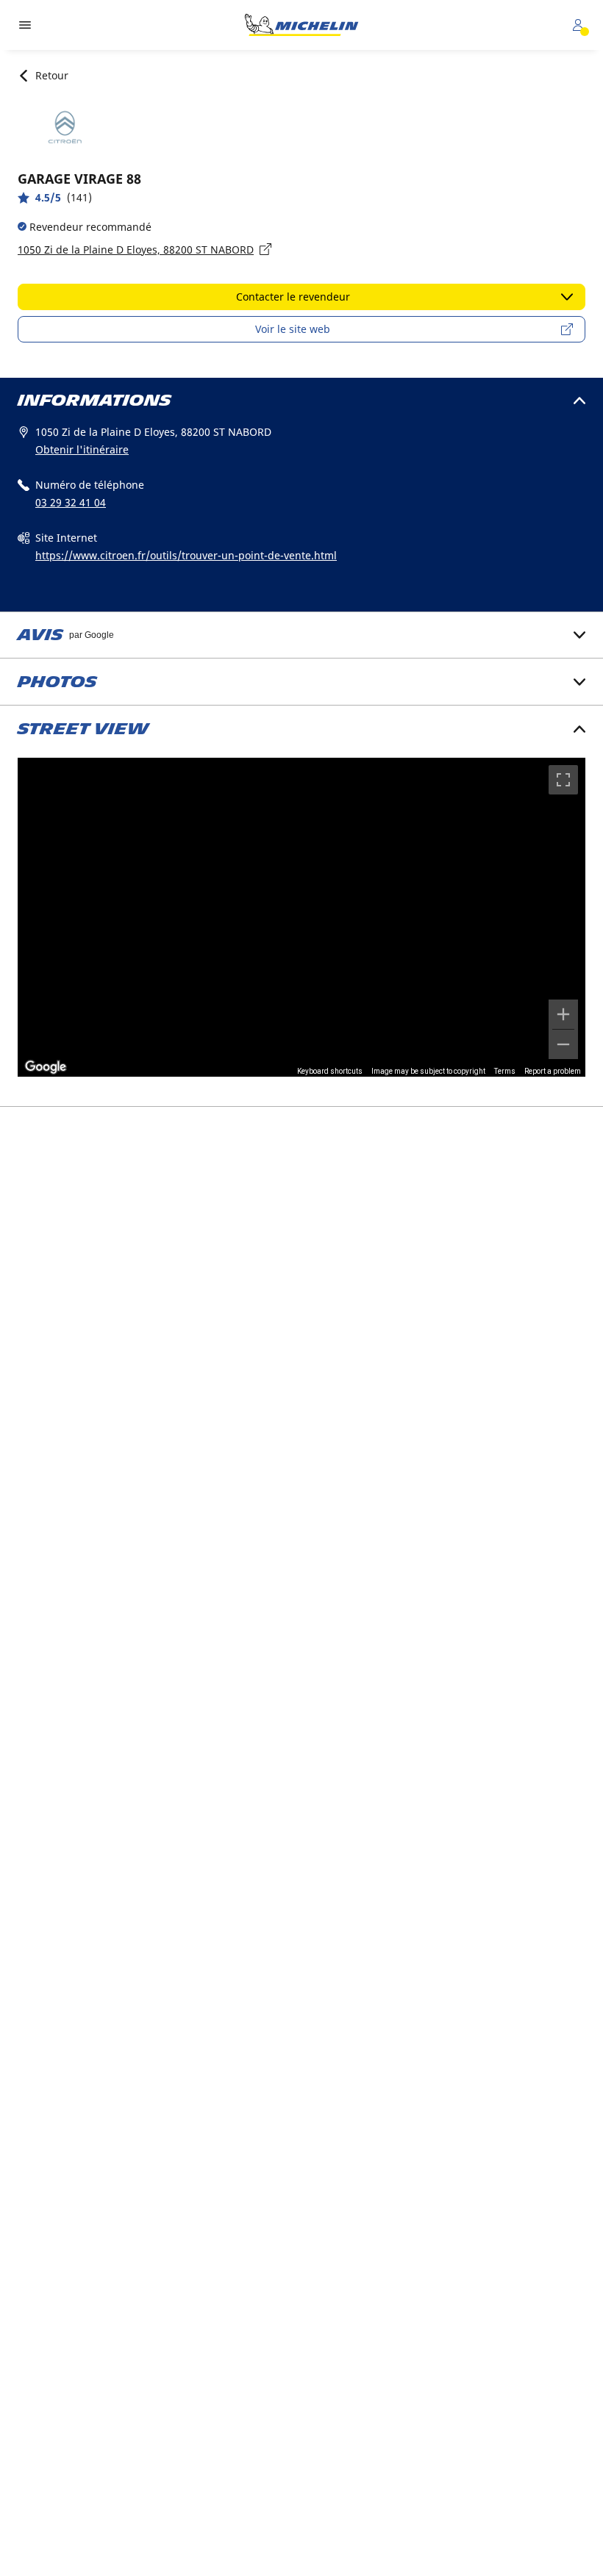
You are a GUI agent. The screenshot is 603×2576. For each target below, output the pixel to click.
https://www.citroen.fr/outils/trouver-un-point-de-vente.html (186, 555)
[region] (301, 917)
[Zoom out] (563, 1044)
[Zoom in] (563, 1014)
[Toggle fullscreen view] (563, 780)
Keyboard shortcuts (330, 1071)
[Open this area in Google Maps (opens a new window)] (46, 1067)
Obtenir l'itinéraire (82, 449)
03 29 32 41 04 (71, 502)
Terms (505, 1071)
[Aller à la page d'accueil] (301, 25)
